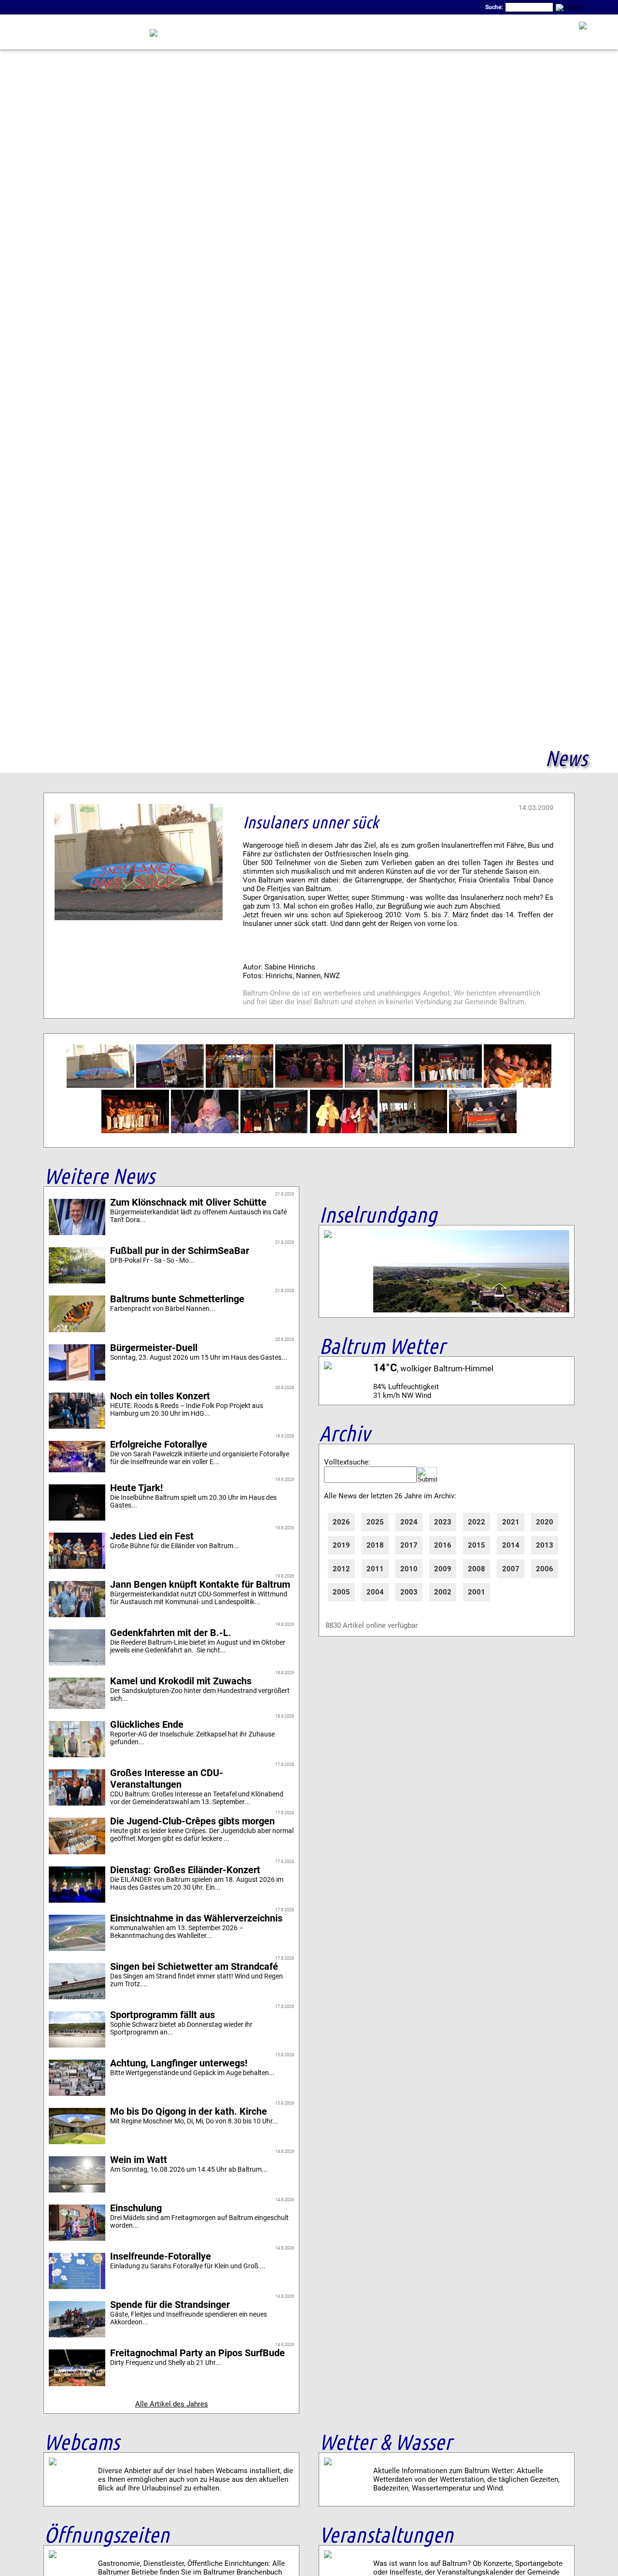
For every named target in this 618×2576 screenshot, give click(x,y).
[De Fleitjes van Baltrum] (274, 1131)
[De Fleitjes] (344, 1131)
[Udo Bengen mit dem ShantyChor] (205, 1131)
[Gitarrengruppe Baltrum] (448, 1085)
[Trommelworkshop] (413, 1131)
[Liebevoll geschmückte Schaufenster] (239, 1085)
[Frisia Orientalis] (309, 1085)
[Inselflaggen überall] (170, 1085)
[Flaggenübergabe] (483, 1131)
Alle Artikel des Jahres (172, 2404)
